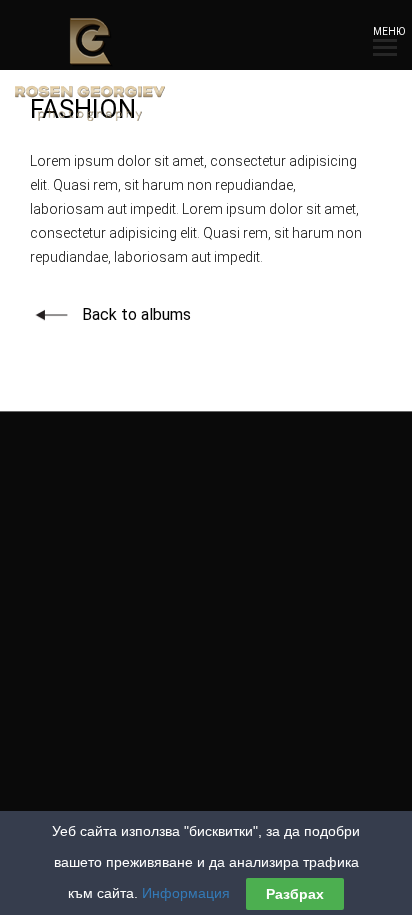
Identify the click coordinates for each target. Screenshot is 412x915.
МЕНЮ (385, 31)
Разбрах (295, 894)
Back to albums (136, 314)
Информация (186, 893)
